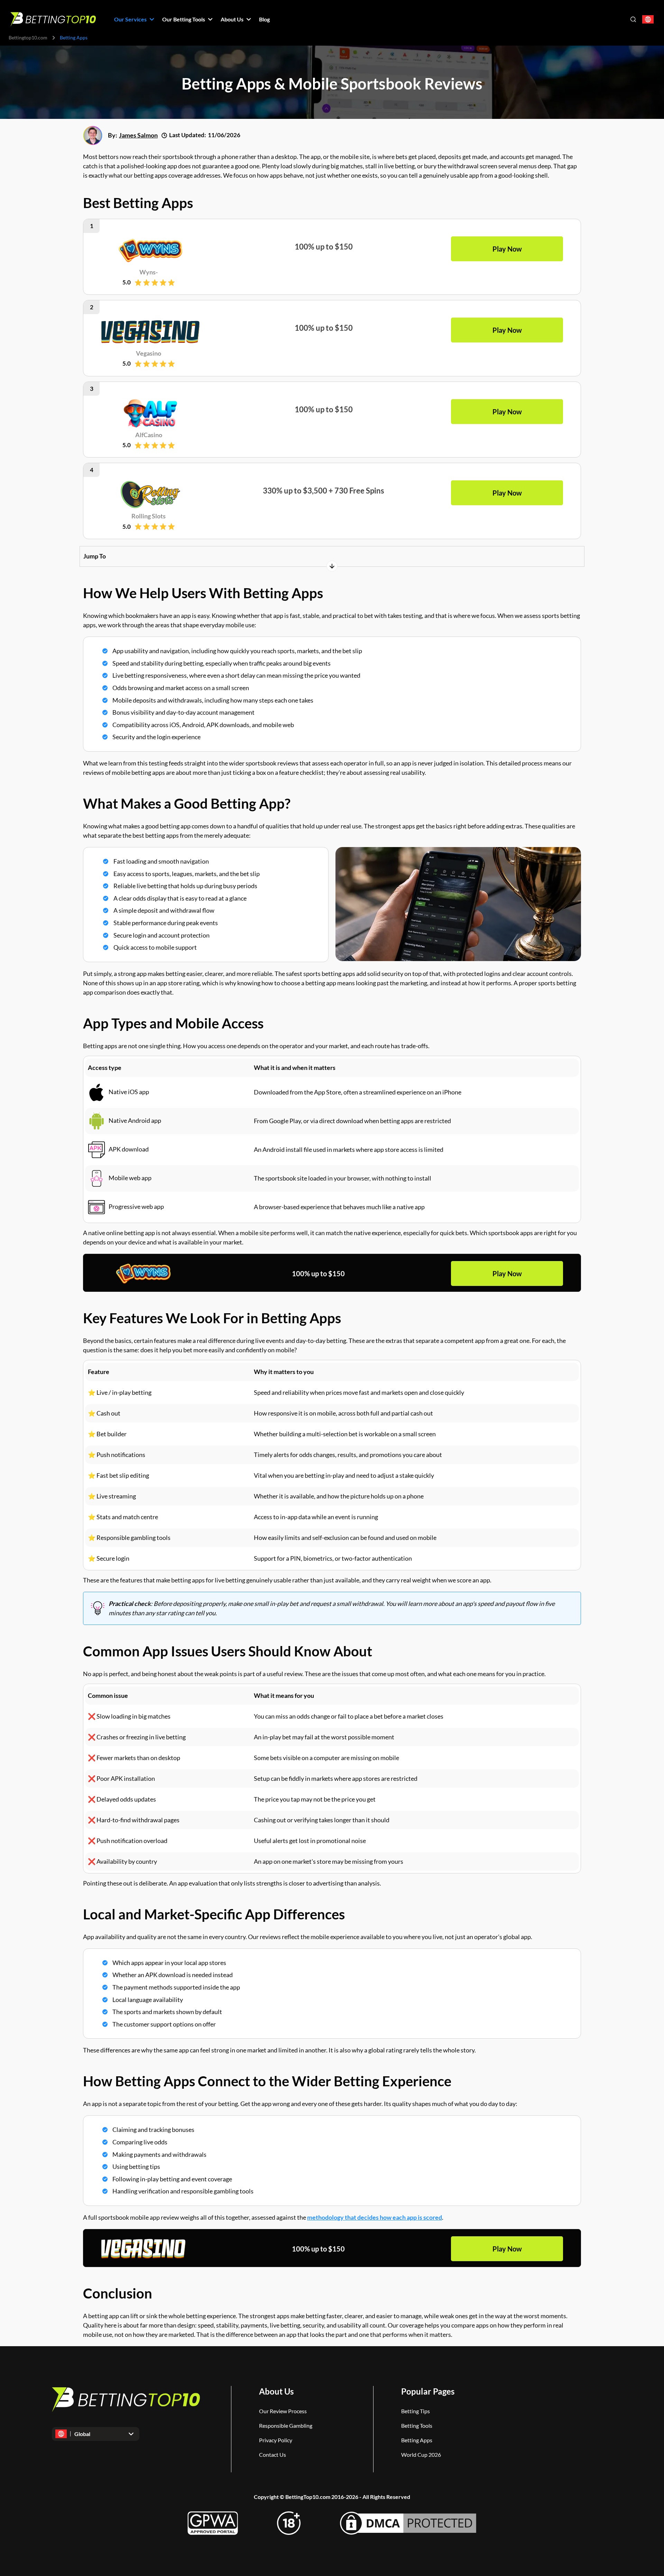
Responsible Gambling (286, 2425)
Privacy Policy (276, 2440)
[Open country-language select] (648, 20)
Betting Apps (417, 2440)
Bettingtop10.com (28, 37)
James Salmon (138, 135)
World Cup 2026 (421, 2455)
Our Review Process (283, 2411)
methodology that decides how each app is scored (375, 2217)
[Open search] (633, 19)
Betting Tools (417, 2425)
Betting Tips (416, 2411)
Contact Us (273, 2455)
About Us (276, 2391)
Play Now (507, 1273)
